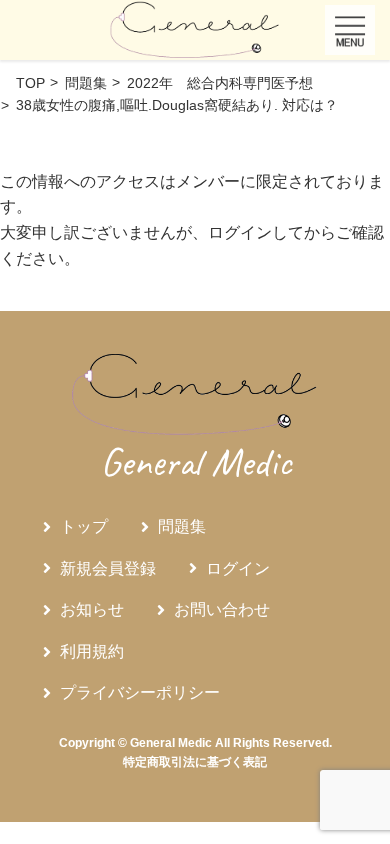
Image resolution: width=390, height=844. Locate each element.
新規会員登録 (108, 568)
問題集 (182, 526)
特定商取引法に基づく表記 (195, 762)
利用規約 (92, 651)
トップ (84, 526)
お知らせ (92, 609)
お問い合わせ (222, 609)
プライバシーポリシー (140, 692)
